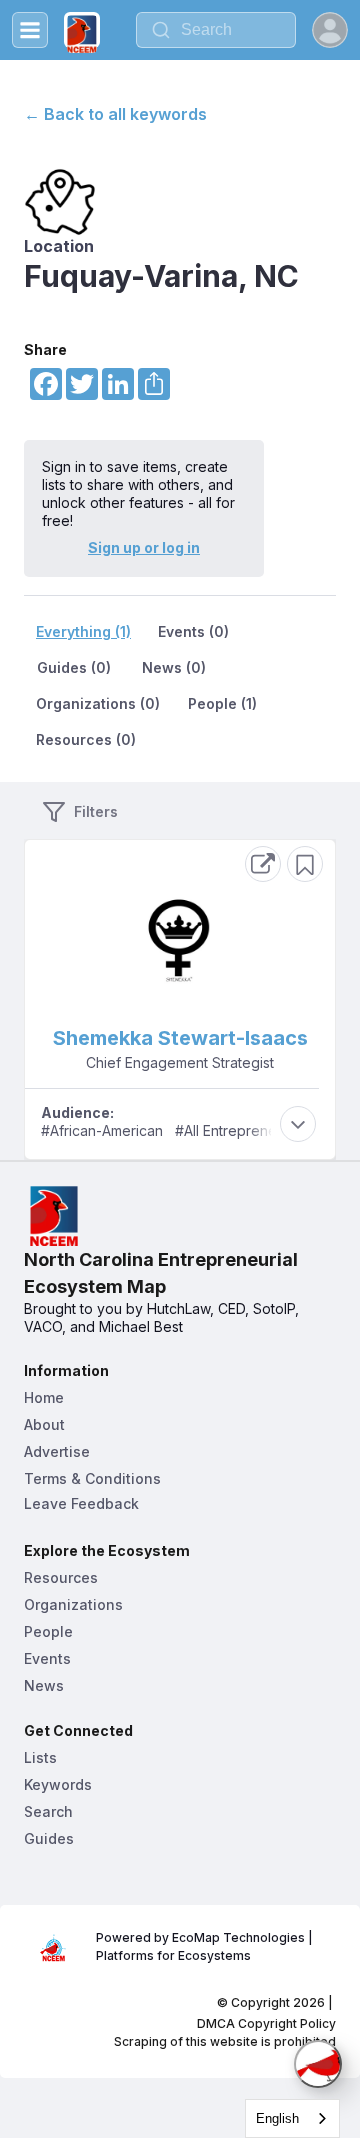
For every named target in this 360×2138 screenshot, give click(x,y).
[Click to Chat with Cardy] (318, 2064)
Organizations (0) (98, 703)
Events (47, 1658)
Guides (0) (74, 667)
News (44, 1685)
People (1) (222, 703)
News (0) (174, 667)
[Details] (263, 864)
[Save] (305, 864)
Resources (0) (86, 739)
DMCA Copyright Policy (266, 2023)
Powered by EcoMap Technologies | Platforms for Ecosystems (206, 1946)
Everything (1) (83, 631)
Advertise (57, 1451)
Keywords (58, 1784)
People (48, 1631)
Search (48, 1811)
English (277, 2118)
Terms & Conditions (92, 1478)
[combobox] (216, 30)
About (44, 1424)
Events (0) (193, 631)
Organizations (73, 1604)
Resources (61, 1577)
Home (44, 1397)
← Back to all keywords (115, 114)
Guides (49, 1838)
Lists (40, 1757)
